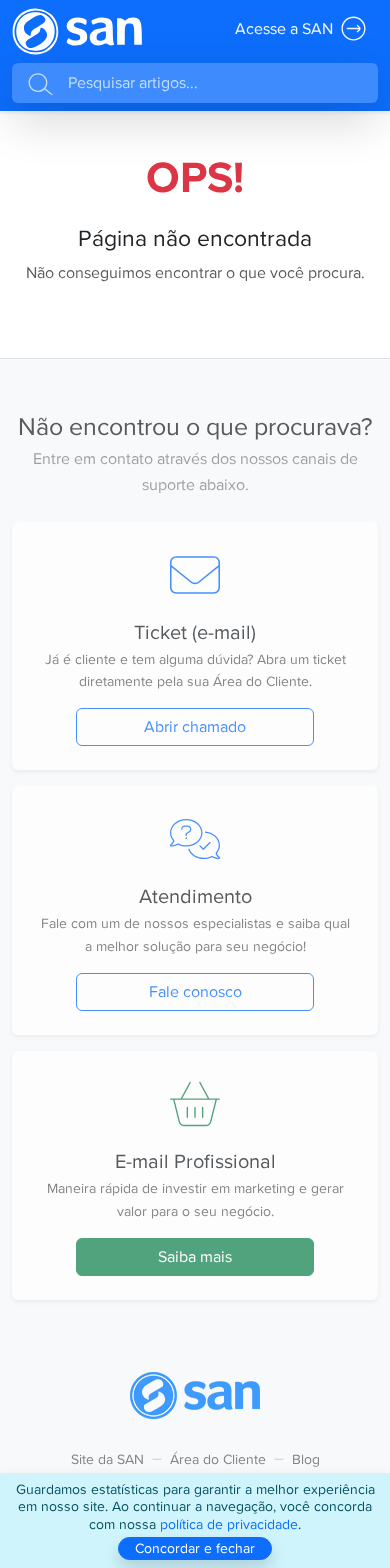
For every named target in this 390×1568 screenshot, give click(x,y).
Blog (306, 1459)
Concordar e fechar (195, 1548)
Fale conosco (195, 991)
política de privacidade (229, 1524)
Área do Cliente (218, 1459)
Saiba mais (195, 1256)
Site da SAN (107, 1459)
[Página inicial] (77, 31)
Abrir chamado (195, 726)
